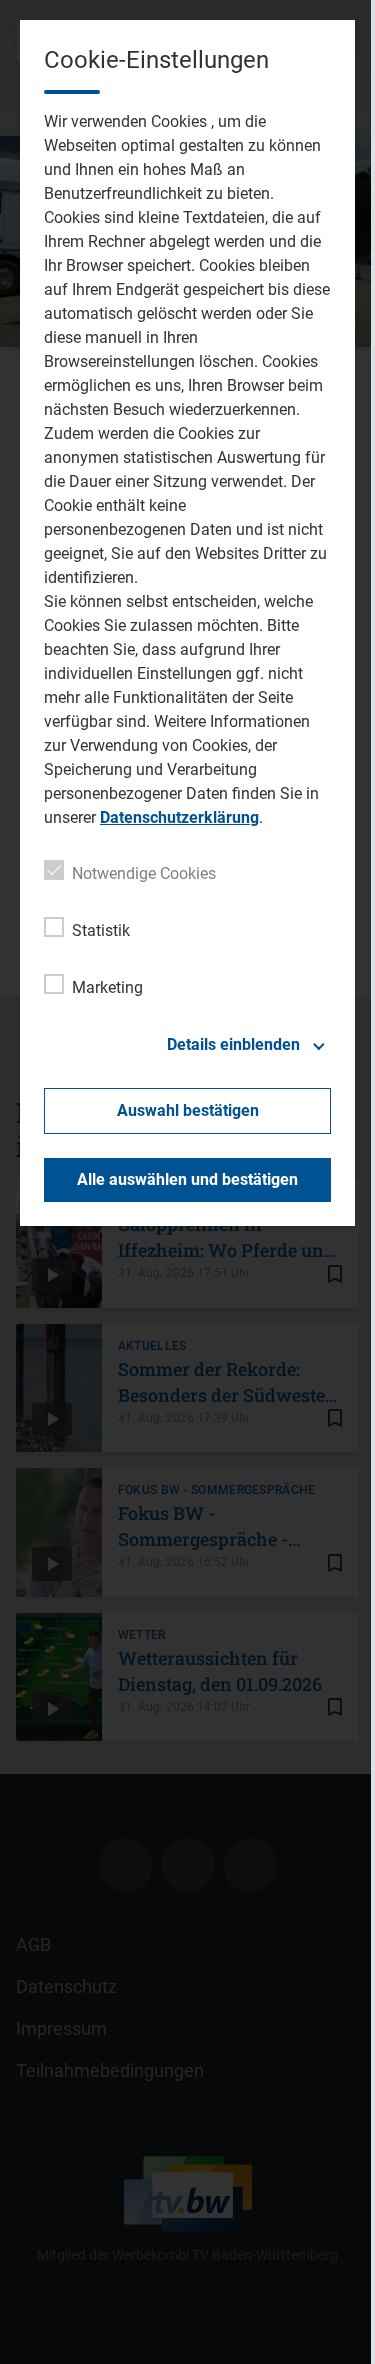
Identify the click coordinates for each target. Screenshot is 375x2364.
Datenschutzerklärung (179, 817)
